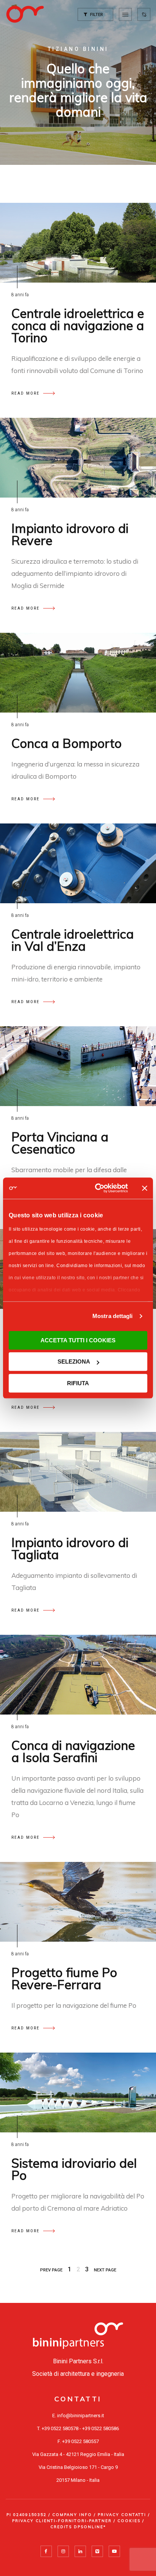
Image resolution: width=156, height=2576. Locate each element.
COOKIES (129, 2521)
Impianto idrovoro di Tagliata (70, 1548)
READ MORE (26, 393)
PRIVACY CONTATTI (122, 2515)
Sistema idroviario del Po (74, 2169)
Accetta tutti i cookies (78, 1340)
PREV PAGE (51, 2270)
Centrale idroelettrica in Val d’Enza (73, 940)
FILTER (96, 15)
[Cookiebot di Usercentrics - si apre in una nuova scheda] (97, 1188)
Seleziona (74, 1361)
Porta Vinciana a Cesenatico (60, 1143)
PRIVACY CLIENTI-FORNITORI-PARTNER (62, 2521)
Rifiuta (78, 1383)
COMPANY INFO (72, 2515)
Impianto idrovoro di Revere (70, 534)
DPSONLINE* (90, 2527)
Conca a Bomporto (66, 743)
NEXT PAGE (105, 2270)
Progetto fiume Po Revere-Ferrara (64, 1978)
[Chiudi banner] (145, 1188)
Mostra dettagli (113, 1316)
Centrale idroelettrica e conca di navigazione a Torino (78, 325)
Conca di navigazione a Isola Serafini (73, 1751)
